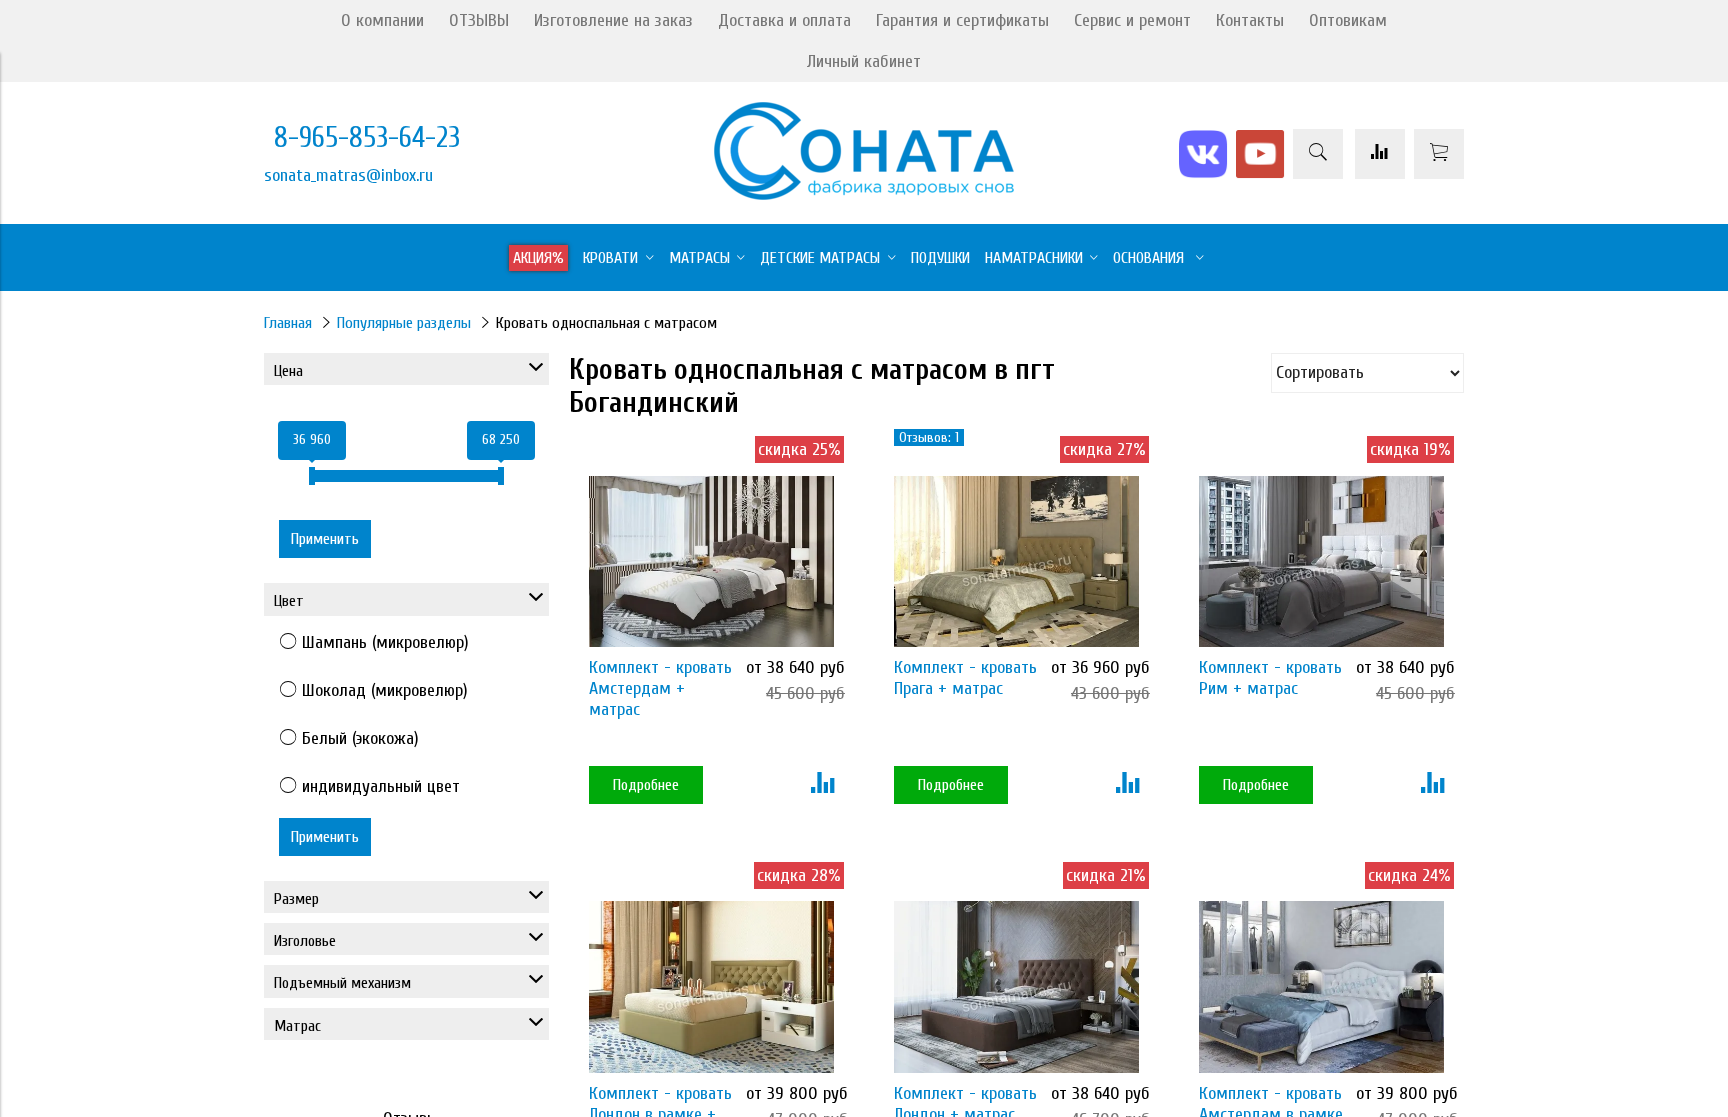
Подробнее (646, 785)
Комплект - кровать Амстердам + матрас (660, 688)
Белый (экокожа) (360, 738)
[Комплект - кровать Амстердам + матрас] (711, 561)
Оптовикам (1348, 20)
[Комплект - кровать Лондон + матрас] (1016, 986)
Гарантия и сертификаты (962, 20)
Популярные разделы (404, 323)
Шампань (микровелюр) (385, 642)
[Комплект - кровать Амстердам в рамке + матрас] (1321, 986)
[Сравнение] (1380, 154)
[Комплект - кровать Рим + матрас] (1321, 561)
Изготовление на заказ (613, 20)
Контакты (1250, 20)
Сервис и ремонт (1132, 20)
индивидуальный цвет (381, 786)
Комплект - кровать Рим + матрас (1270, 678)
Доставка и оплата (784, 20)
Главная (288, 323)
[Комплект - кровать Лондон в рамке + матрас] (711, 986)
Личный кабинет (864, 61)
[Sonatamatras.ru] (864, 194)
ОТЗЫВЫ (479, 20)
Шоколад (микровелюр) (385, 690)
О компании (382, 20)
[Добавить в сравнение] (822, 785)
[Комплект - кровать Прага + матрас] (1016, 561)
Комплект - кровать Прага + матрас (965, 678)
